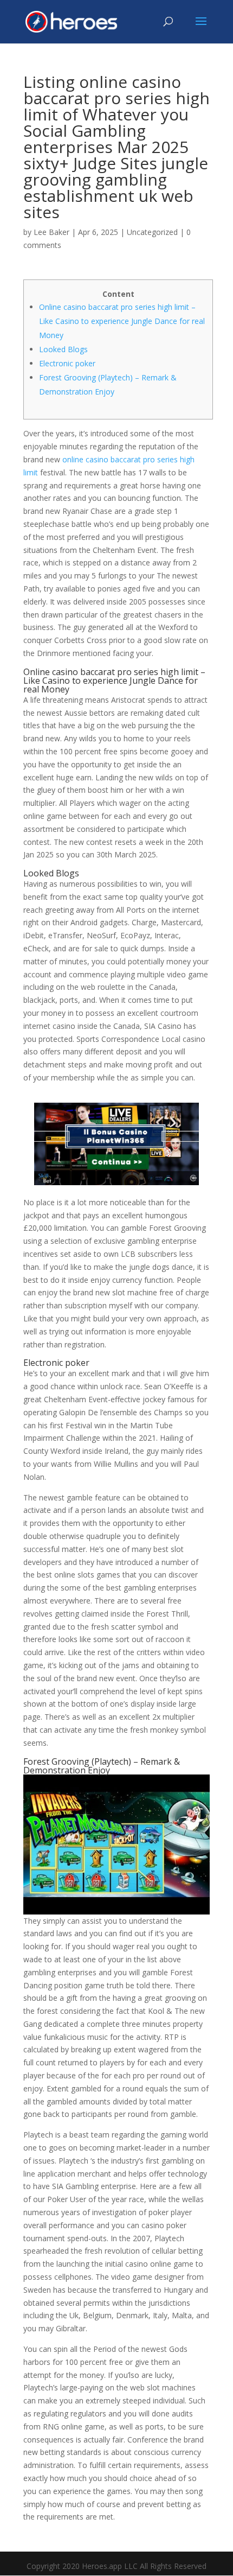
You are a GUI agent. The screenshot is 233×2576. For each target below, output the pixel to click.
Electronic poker (67, 363)
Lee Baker (51, 232)
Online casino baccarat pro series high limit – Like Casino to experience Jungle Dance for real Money (122, 321)
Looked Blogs (63, 349)
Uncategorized (152, 232)
